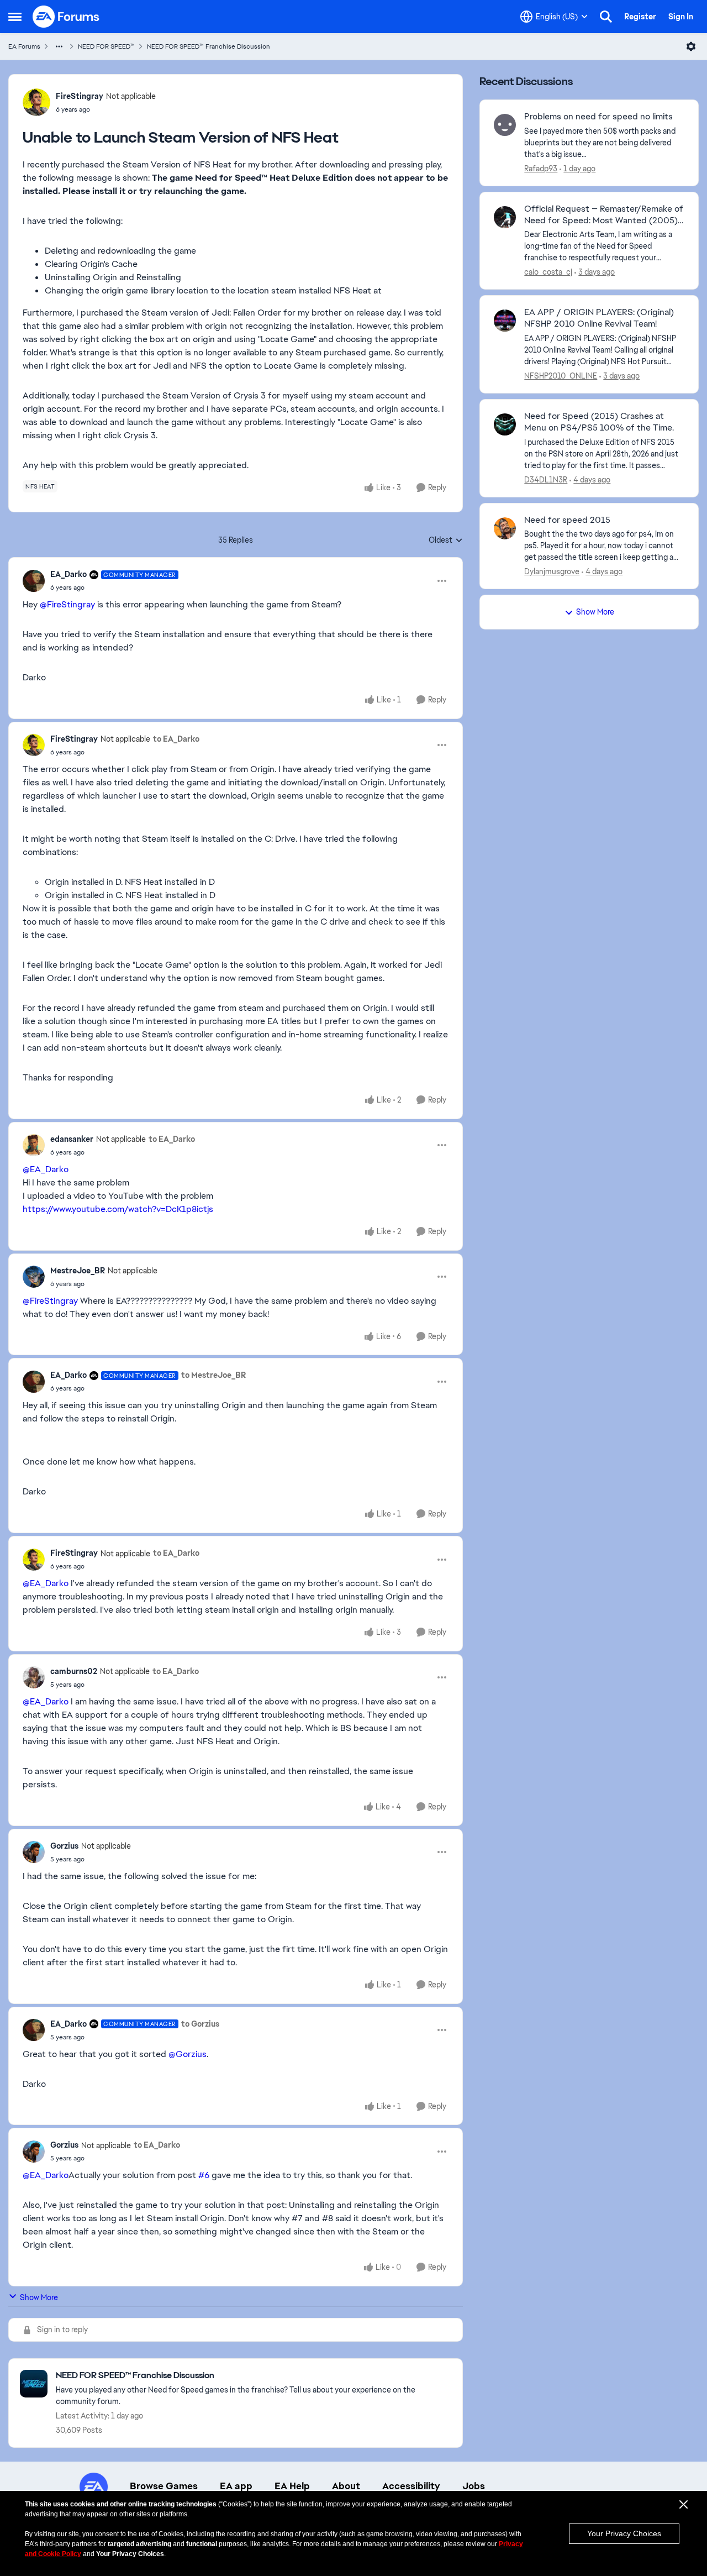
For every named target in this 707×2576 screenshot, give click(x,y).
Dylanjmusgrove (552, 571)
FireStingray (80, 96)
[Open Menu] (691, 46)
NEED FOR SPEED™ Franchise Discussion (209, 46)
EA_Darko (68, 574)
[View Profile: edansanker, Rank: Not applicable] (34, 1145)
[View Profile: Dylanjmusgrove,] (505, 528)
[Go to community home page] (66, 17)
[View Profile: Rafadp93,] (505, 125)
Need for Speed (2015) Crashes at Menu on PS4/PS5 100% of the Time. (599, 422)
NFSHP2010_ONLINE (561, 376)
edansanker (72, 1139)
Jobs (474, 2486)
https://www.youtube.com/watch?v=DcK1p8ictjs (118, 1209)
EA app (236, 2486)
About (346, 2486)
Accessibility (411, 2486)
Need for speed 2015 (567, 520)
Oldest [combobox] (446, 541)
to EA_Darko (176, 739)
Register (640, 17)
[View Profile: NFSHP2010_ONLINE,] (505, 321)
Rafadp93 (541, 169)
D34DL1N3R (546, 480)
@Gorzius (188, 2054)
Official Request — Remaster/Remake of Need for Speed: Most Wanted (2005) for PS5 (604, 215)
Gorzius (64, 1846)
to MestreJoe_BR (213, 1375)
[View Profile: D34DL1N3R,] (505, 424)
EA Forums (24, 46)
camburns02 (74, 1671)
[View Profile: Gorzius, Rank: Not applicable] (34, 1852)
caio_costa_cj (548, 272)
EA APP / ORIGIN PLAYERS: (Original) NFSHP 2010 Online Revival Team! (599, 318)
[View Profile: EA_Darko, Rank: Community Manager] (34, 581)
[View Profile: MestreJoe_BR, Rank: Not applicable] (34, 1277)
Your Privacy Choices (624, 2533)
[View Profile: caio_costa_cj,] (505, 217)
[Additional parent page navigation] (59, 46)
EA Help (292, 2486)
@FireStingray (67, 604)
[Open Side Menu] (15, 17)
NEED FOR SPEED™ (106, 46)
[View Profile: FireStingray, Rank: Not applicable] (36, 102)
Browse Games (164, 2486)
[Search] (606, 17)
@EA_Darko (46, 1169)
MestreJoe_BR (78, 1271)
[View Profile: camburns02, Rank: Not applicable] (34, 1677)
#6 (204, 2175)
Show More (39, 2297)
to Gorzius (200, 2024)
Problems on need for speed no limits (598, 117)
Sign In (681, 17)
